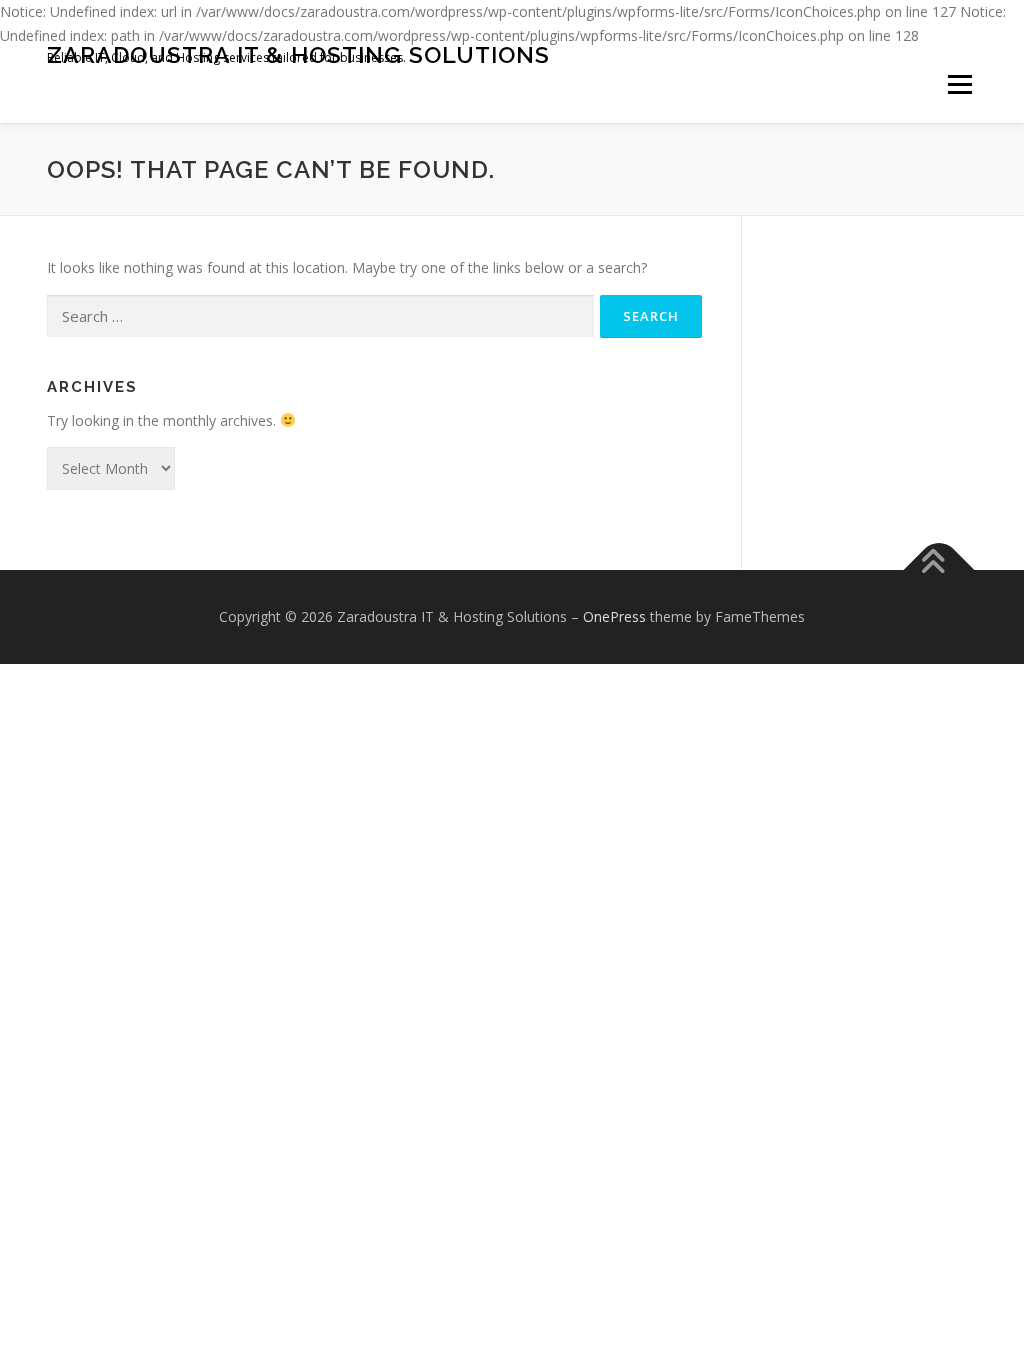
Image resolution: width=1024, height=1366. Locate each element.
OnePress (614, 616)
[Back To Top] (939, 570)
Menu (959, 85)
